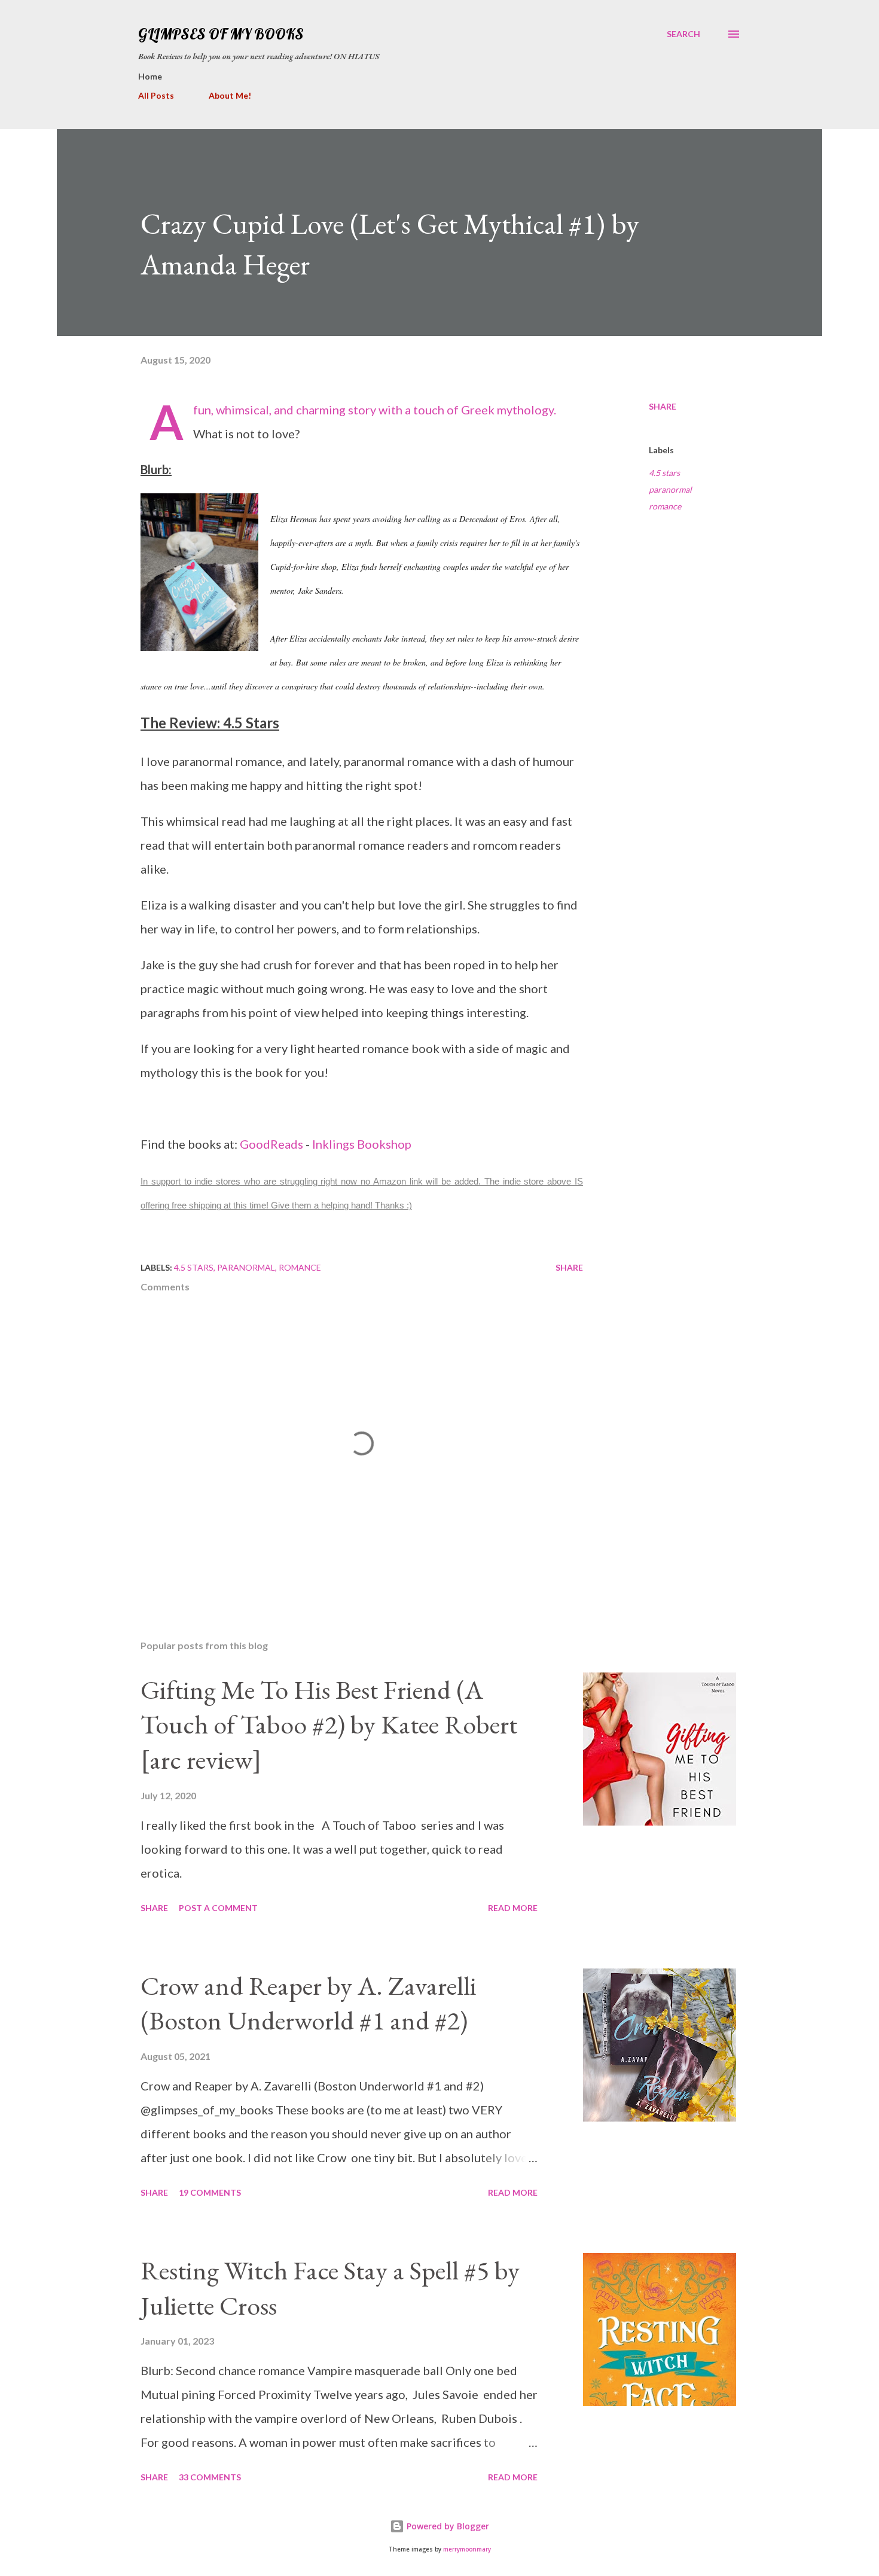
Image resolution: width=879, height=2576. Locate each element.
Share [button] (663, 406)
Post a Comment (218, 1908)
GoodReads (271, 1144)
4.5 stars (664, 473)
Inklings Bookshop (362, 1144)
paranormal (670, 489)
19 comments (210, 2192)
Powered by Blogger (447, 2526)
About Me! (230, 95)
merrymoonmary (467, 2549)
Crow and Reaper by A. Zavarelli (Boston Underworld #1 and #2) (309, 2003)
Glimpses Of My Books (221, 34)
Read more (513, 1908)
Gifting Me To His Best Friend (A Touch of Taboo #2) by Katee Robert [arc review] (329, 1725)
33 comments (210, 2477)
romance (665, 506)
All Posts (156, 95)
